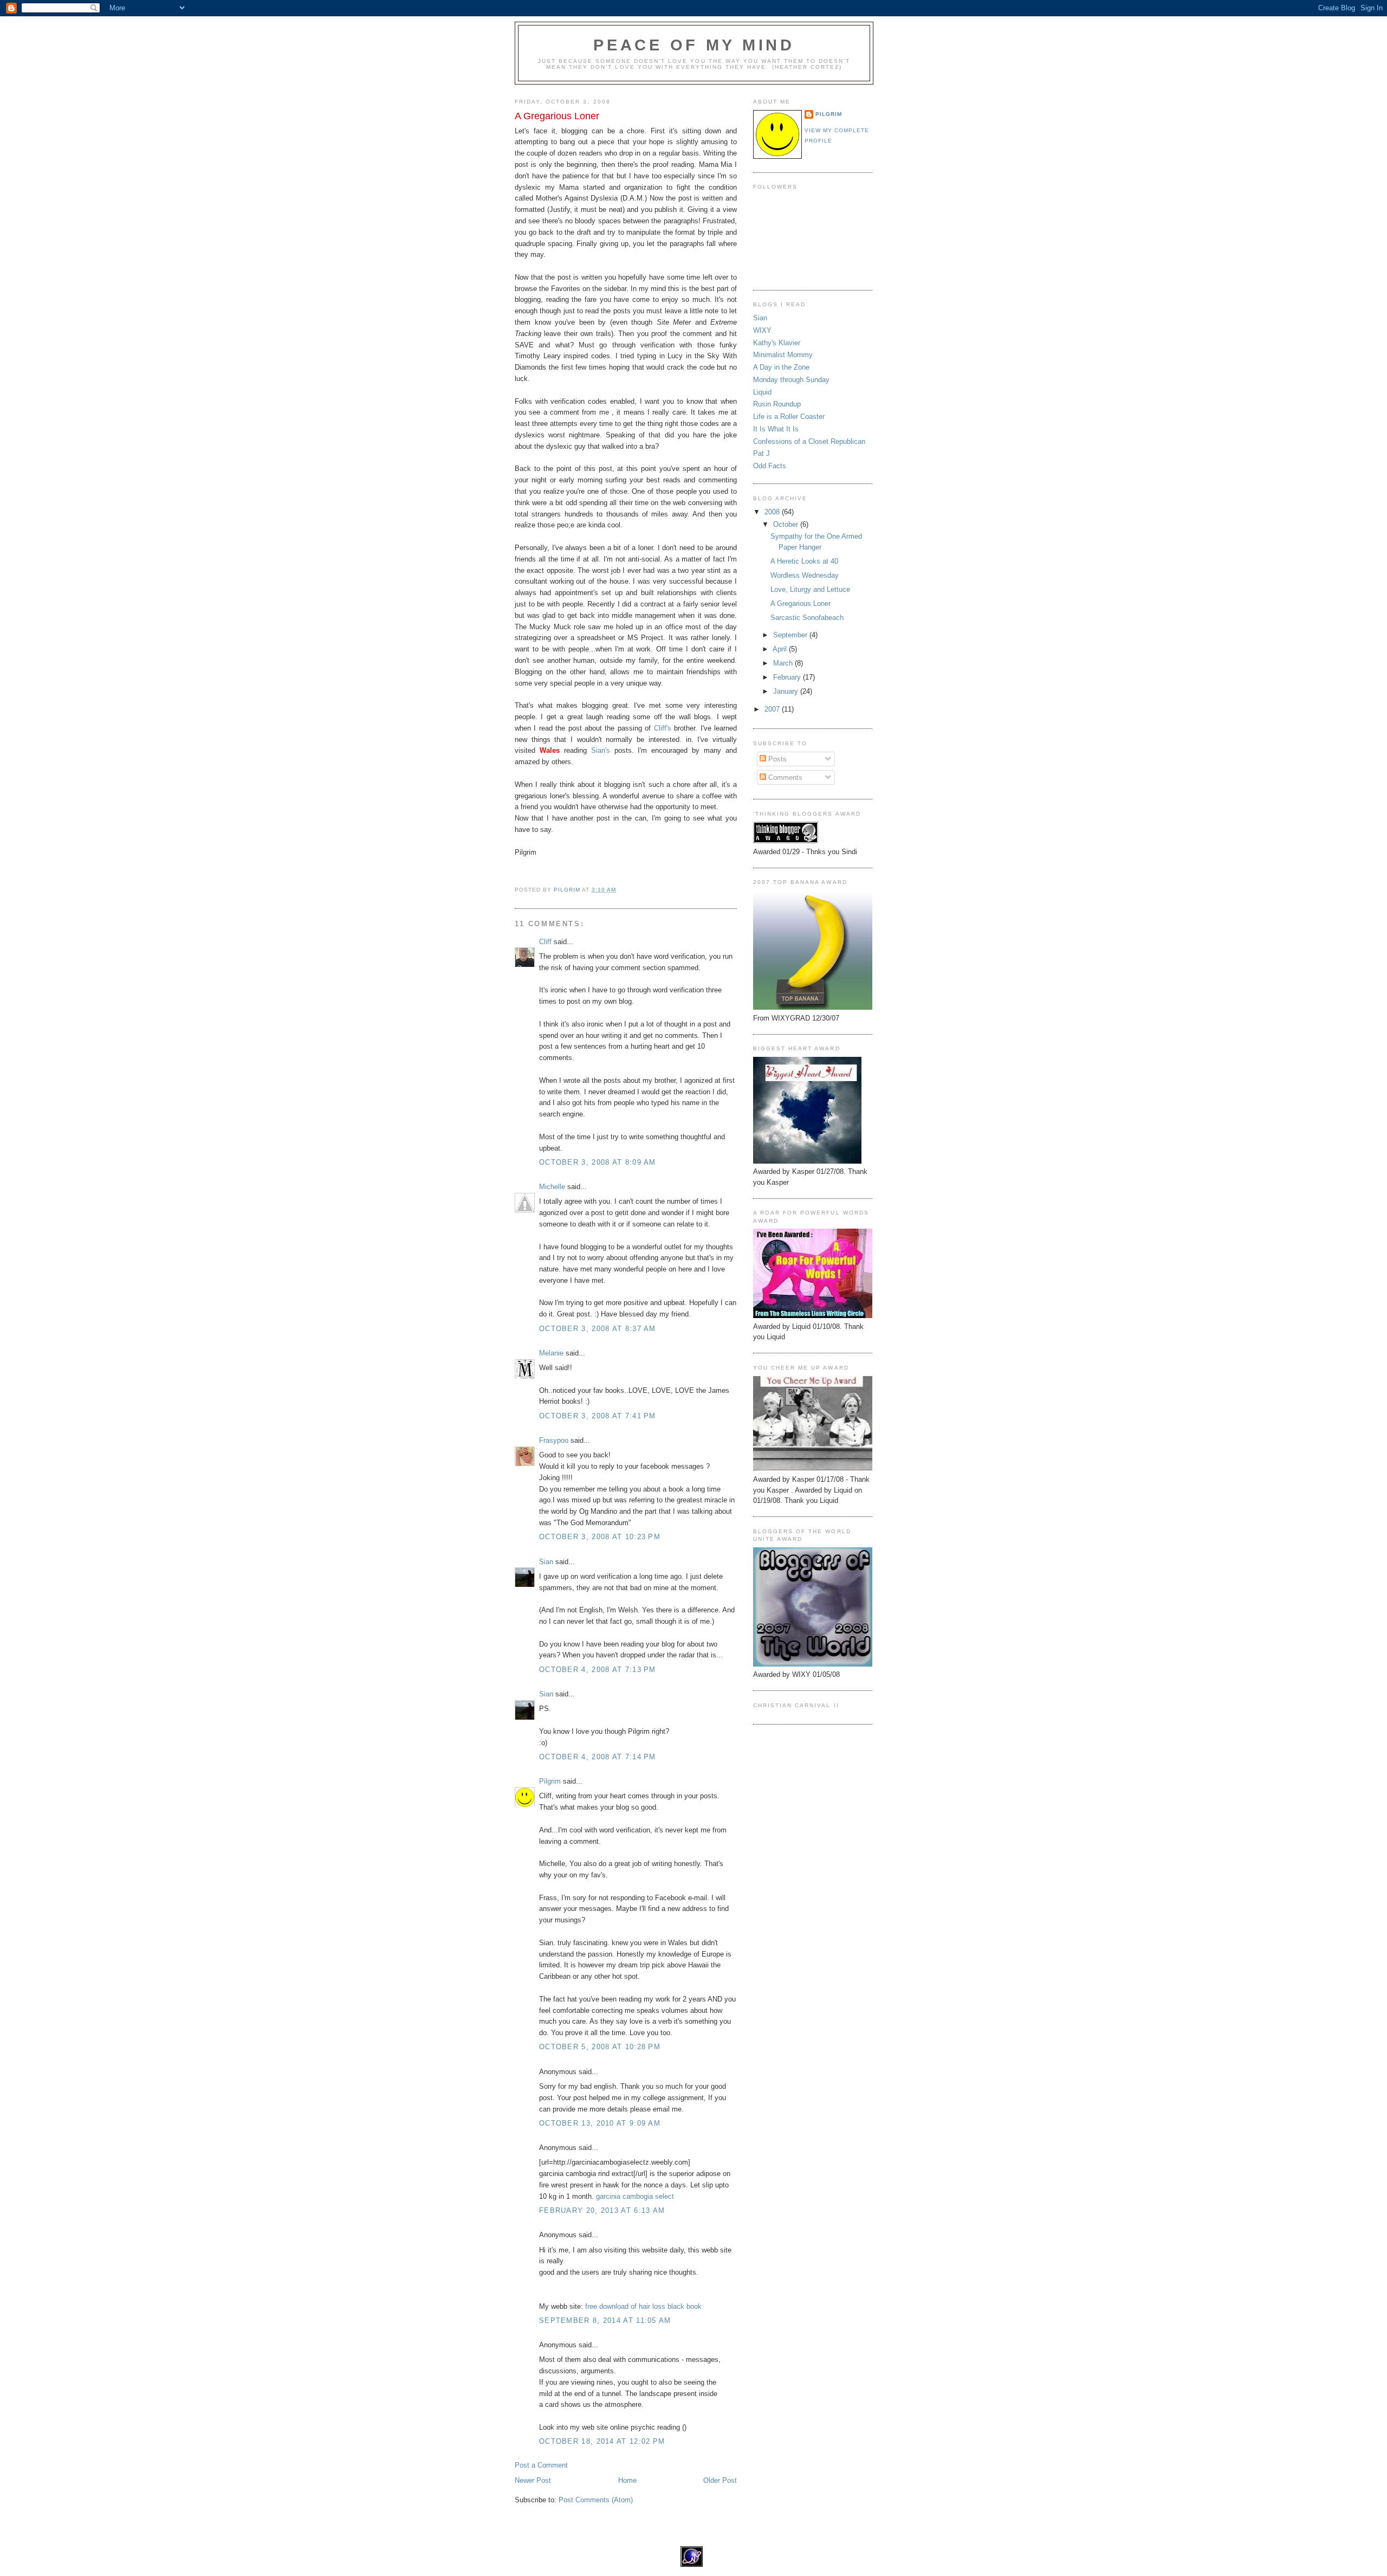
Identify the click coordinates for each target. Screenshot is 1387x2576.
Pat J (761, 453)
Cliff (545, 942)
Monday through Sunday (791, 380)
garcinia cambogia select (635, 2196)
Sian (546, 1562)
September (791, 635)
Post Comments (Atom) (596, 2500)
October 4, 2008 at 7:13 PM (598, 1670)
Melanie (551, 1353)
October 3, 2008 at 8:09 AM (598, 1162)
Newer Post (533, 2480)
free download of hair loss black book (643, 2306)
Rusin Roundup (777, 404)
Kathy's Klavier (777, 343)
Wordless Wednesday (805, 575)
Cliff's (664, 728)
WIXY (762, 330)
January (787, 691)
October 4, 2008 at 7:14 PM (598, 1757)
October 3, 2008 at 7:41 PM (598, 1416)
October (787, 524)
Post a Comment (541, 2465)
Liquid (762, 392)
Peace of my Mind (694, 45)
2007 (773, 709)
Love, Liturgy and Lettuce (810, 589)
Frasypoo (554, 1440)
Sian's (603, 750)
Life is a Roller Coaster (789, 417)
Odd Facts (770, 466)
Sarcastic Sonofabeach (807, 618)
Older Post (720, 2480)
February (788, 677)
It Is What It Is (776, 429)
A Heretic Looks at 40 (804, 561)
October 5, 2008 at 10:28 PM (600, 2047)
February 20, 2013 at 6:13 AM (602, 2210)
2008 (773, 512)
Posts (776, 759)
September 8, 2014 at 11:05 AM (605, 2320)
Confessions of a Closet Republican (809, 441)
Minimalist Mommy (783, 355)
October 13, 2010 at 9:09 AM (600, 2123)
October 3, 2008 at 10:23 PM (600, 1537)
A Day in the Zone (781, 367)
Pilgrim (550, 1781)
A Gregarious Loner (801, 603)
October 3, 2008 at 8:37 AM (598, 1329)
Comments (784, 777)
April (781, 649)
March (784, 663)
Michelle (552, 1187)
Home (627, 2480)
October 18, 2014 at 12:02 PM (602, 2441)
